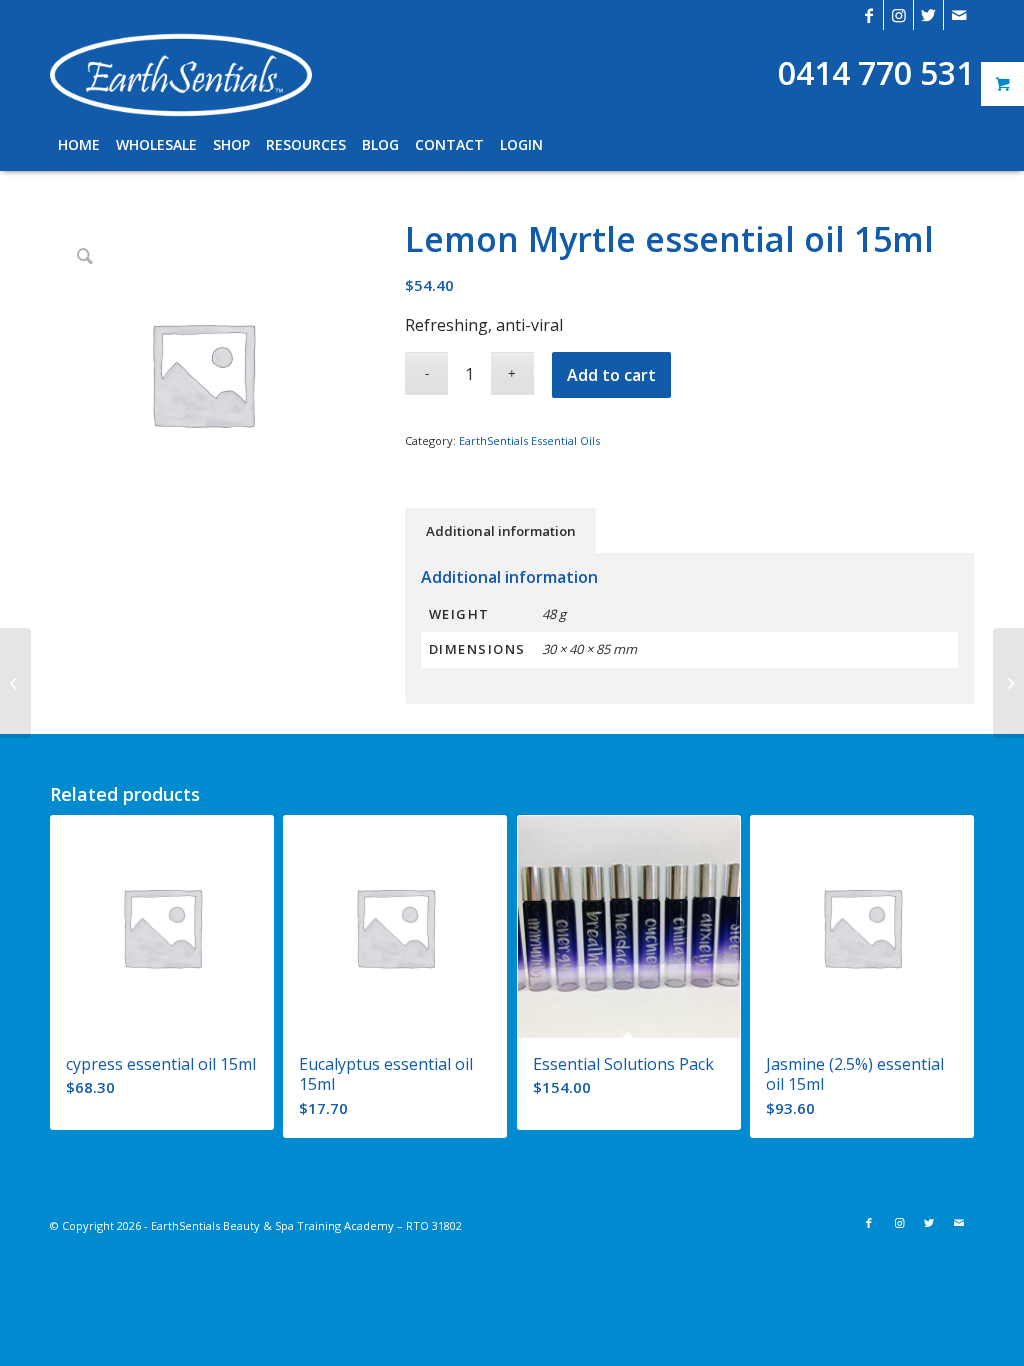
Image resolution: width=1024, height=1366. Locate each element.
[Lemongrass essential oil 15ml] (15, 683)
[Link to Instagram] (898, 15)
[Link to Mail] (959, 15)
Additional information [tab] (501, 531)
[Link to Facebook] (868, 15)
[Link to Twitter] (928, 15)
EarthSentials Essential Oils (529, 440)
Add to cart (611, 375)
